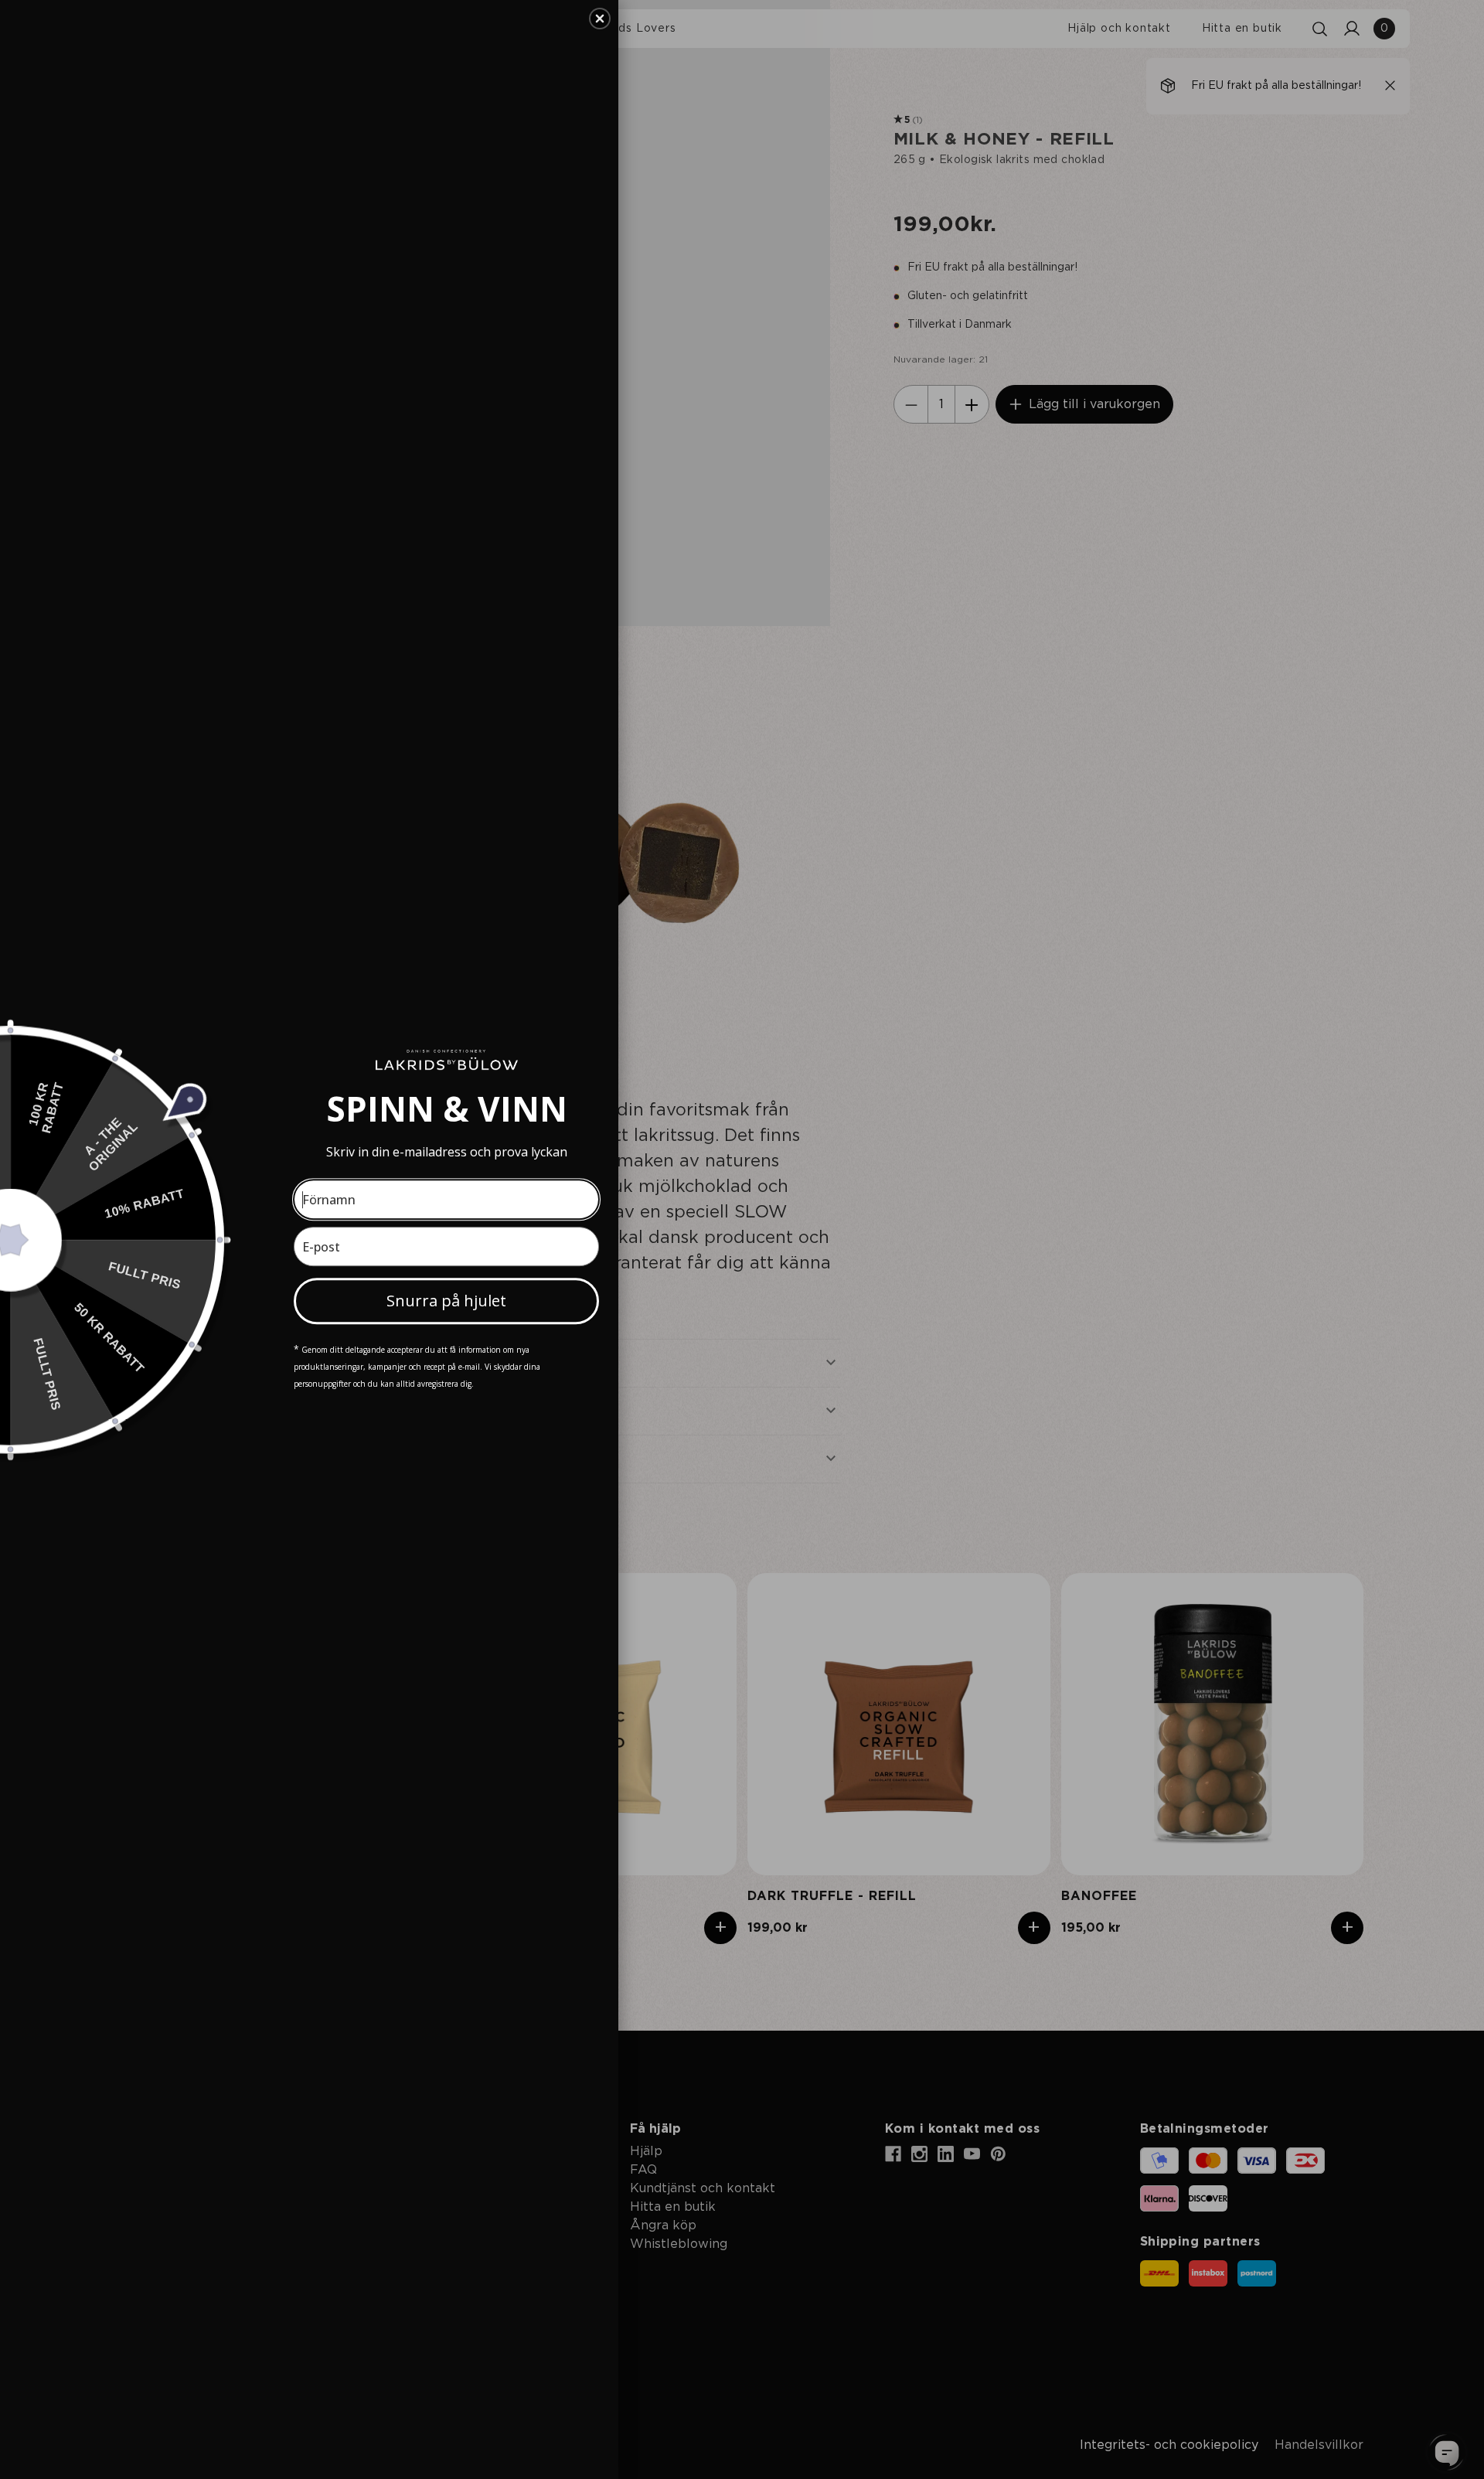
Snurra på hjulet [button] (446, 1301)
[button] (600, 19)
